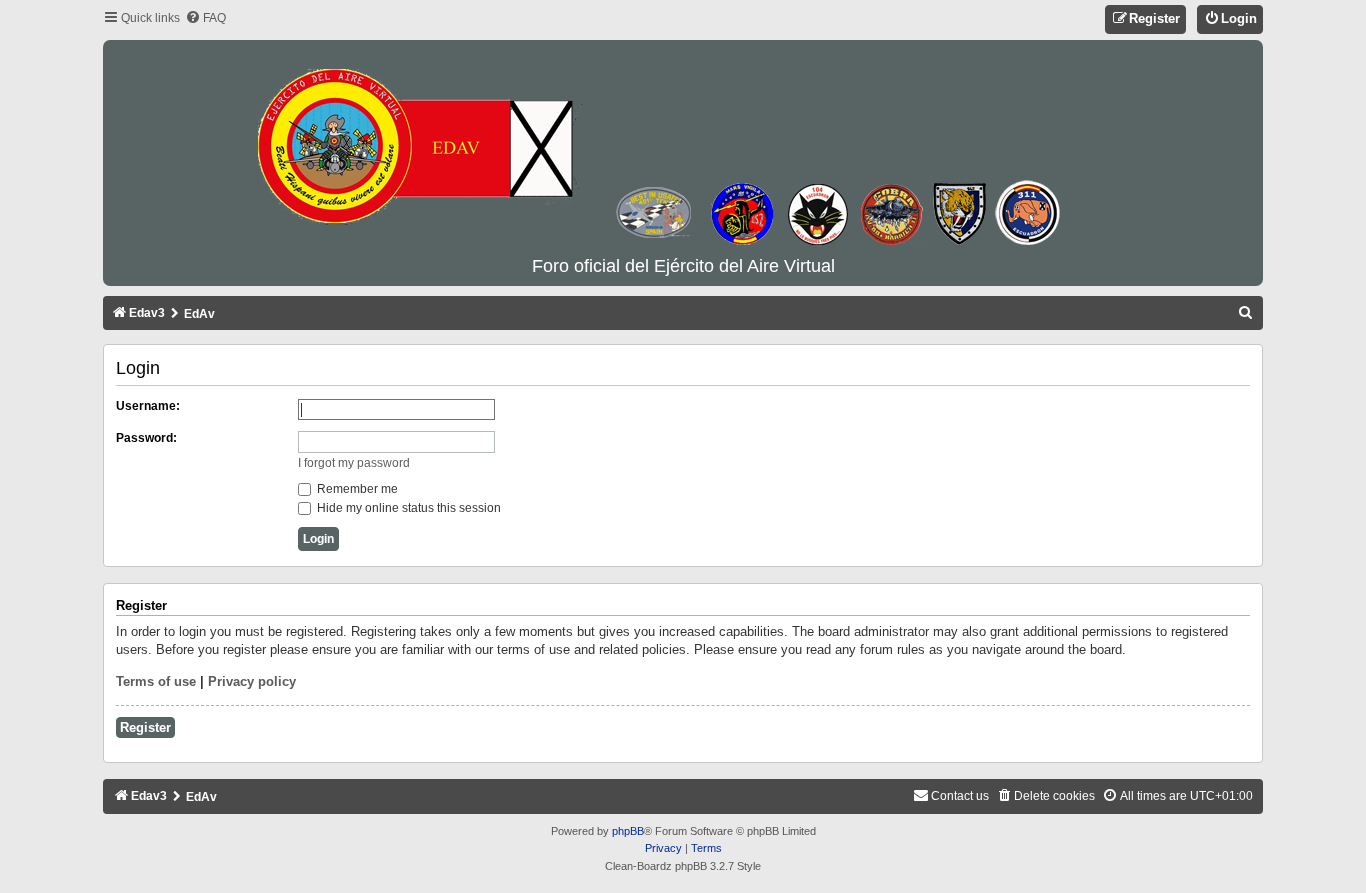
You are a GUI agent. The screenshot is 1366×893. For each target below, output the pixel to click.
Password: (146, 438)
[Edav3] (683, 149)
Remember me (356, 489)
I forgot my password (354, 463)
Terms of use (156, 681)
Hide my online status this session (407, 508)
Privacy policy (252, 681)
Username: (148, 406)
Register (145, 727)
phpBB (628, 831)
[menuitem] (205, 18)
